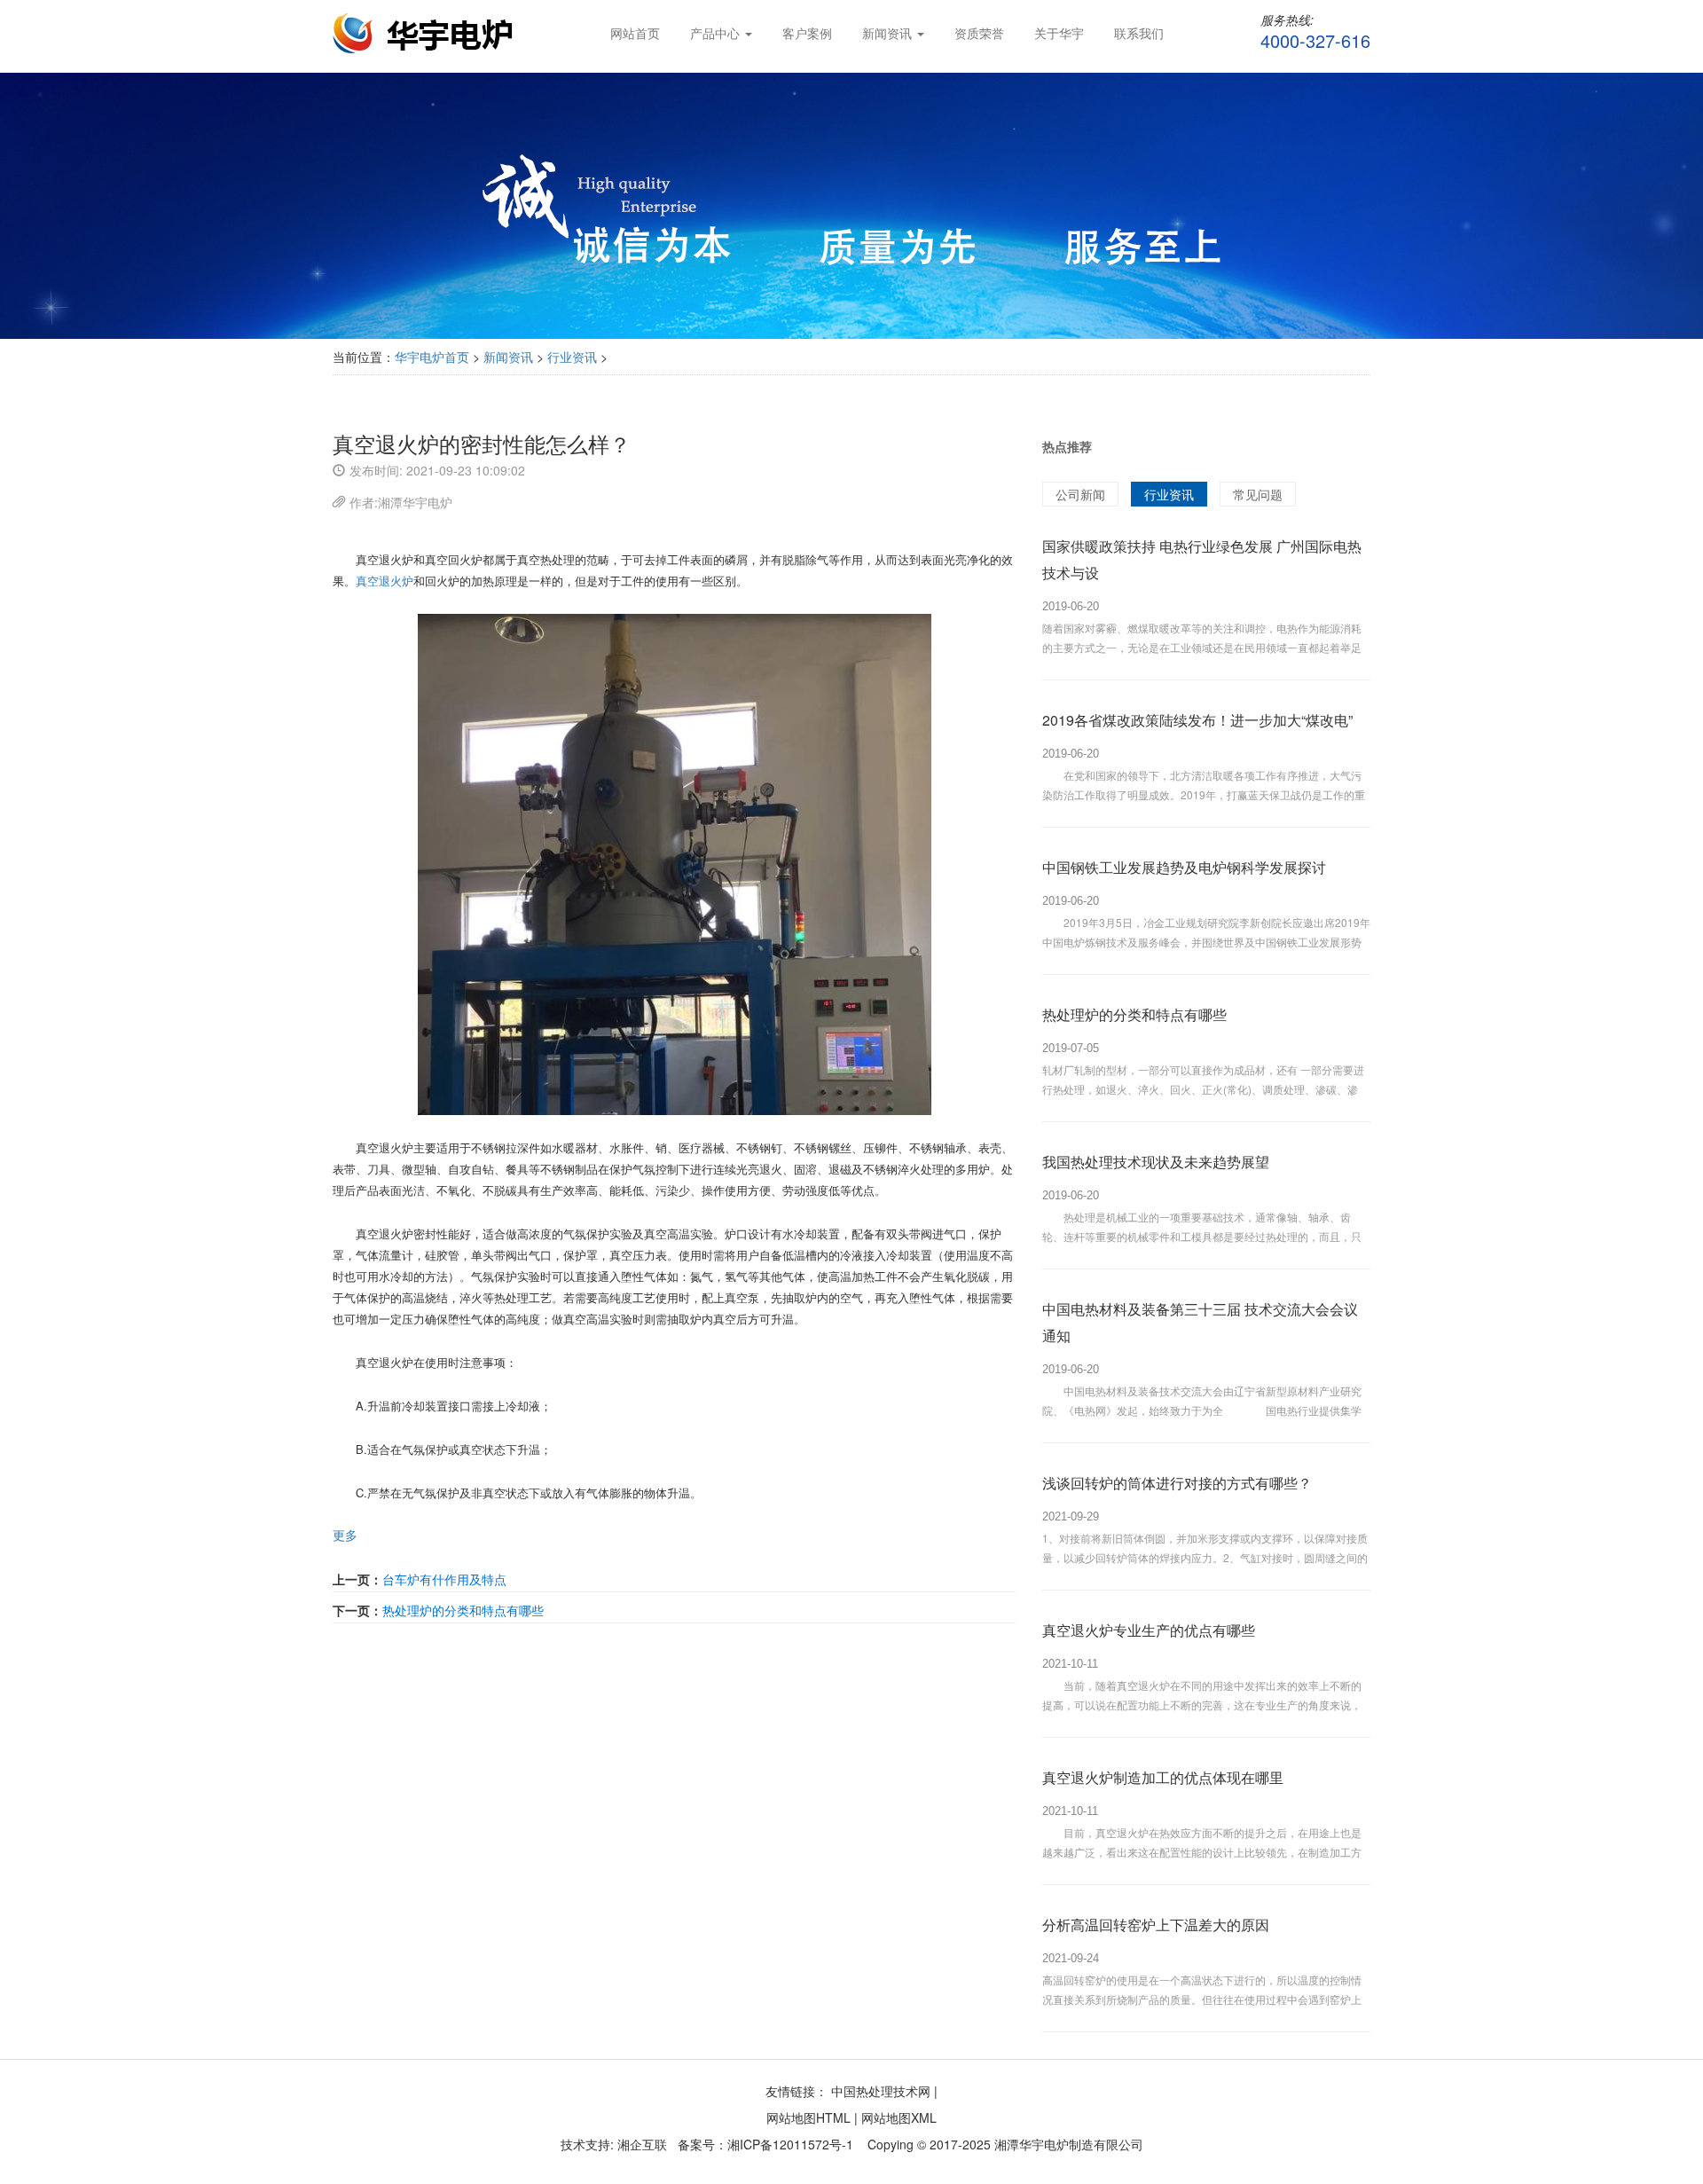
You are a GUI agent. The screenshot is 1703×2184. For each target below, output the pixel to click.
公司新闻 (1080, 494)
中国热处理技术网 (881, 2091)
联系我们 (1139, 33)
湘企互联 (640, 2144)
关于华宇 (1059, 33)
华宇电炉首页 (432, 357)
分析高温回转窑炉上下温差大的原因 (1156, 1925)
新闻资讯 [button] (889, 33)
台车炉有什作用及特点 (444, 1579)
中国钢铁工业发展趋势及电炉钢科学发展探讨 (1184, 867)
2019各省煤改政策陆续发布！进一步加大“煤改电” (1197, 720)
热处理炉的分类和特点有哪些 (463, 1610)
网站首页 (635, 33)
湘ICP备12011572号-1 (790, 2144)
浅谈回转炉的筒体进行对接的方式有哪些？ (1177, 1483)
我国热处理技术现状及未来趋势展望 (1156, 1162)
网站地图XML (899, 2117)
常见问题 (1258, 494)
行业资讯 (572, 357)
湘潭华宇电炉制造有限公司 (1069, 2144)
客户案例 (807, 33)
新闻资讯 (508, 357)
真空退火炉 (385, 581)
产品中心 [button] (717, 33)
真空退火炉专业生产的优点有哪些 (1149, 1630)
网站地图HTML (808, 2117)
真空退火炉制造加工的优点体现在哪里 (1163, 1777)
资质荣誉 (979, 33)
